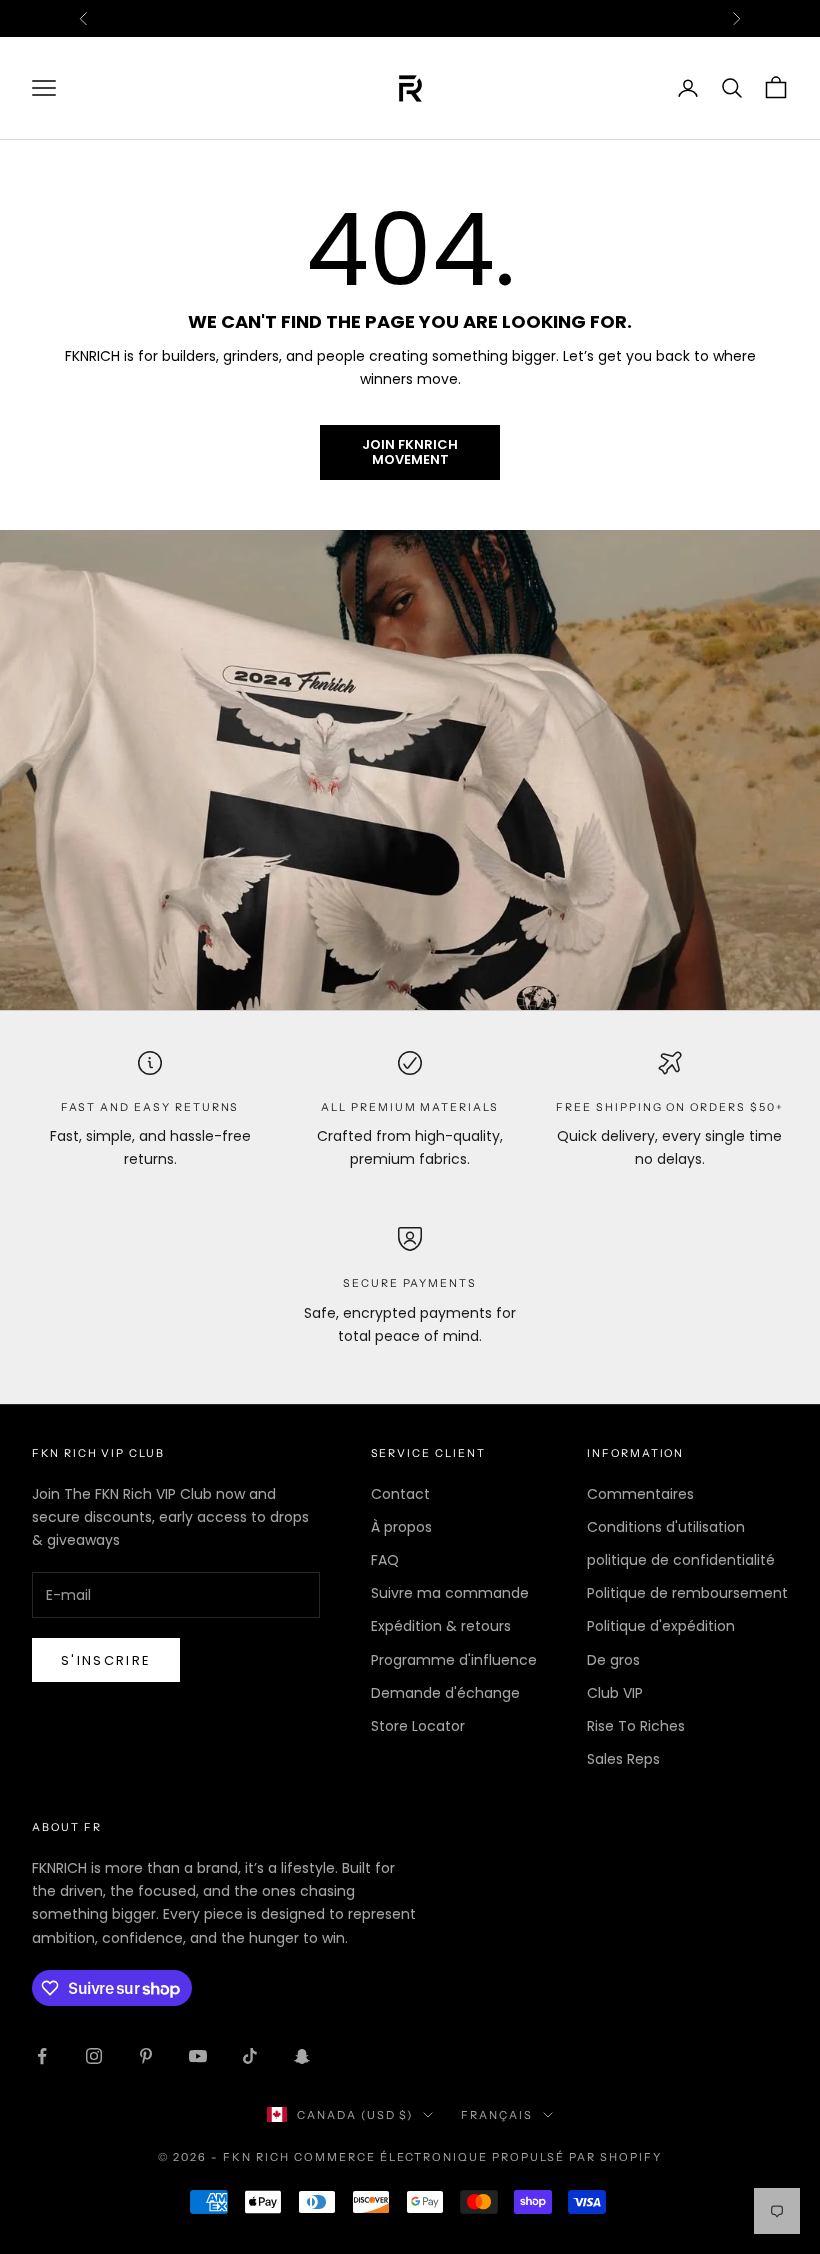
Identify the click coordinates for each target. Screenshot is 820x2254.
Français (497, 2115)
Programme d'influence (454, 1660)
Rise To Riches (636, 1726)
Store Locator (418, 1726)
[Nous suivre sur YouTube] (198, 2056)
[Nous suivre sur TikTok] (250, 2056)
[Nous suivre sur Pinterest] (146, 2056)
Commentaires (640, 1494)
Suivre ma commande (450, 1593)
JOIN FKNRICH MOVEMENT (410, 452)
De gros (613, 1660)
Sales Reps (623, 1759)
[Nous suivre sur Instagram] (94, 2056)
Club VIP (615, 1693)
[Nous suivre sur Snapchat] (302, 2056)
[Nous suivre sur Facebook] (42, 2056)
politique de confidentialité (681, 1560)
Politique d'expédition (661, 1626)
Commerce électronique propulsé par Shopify (478, 2157)
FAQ (385, 1560)
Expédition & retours (441, 1626)
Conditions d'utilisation (666, 1527)
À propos (401, 1527)
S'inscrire (106, 1660)
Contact (400, 1494)
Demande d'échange (445, 1693)
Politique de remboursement (687, 1593)
